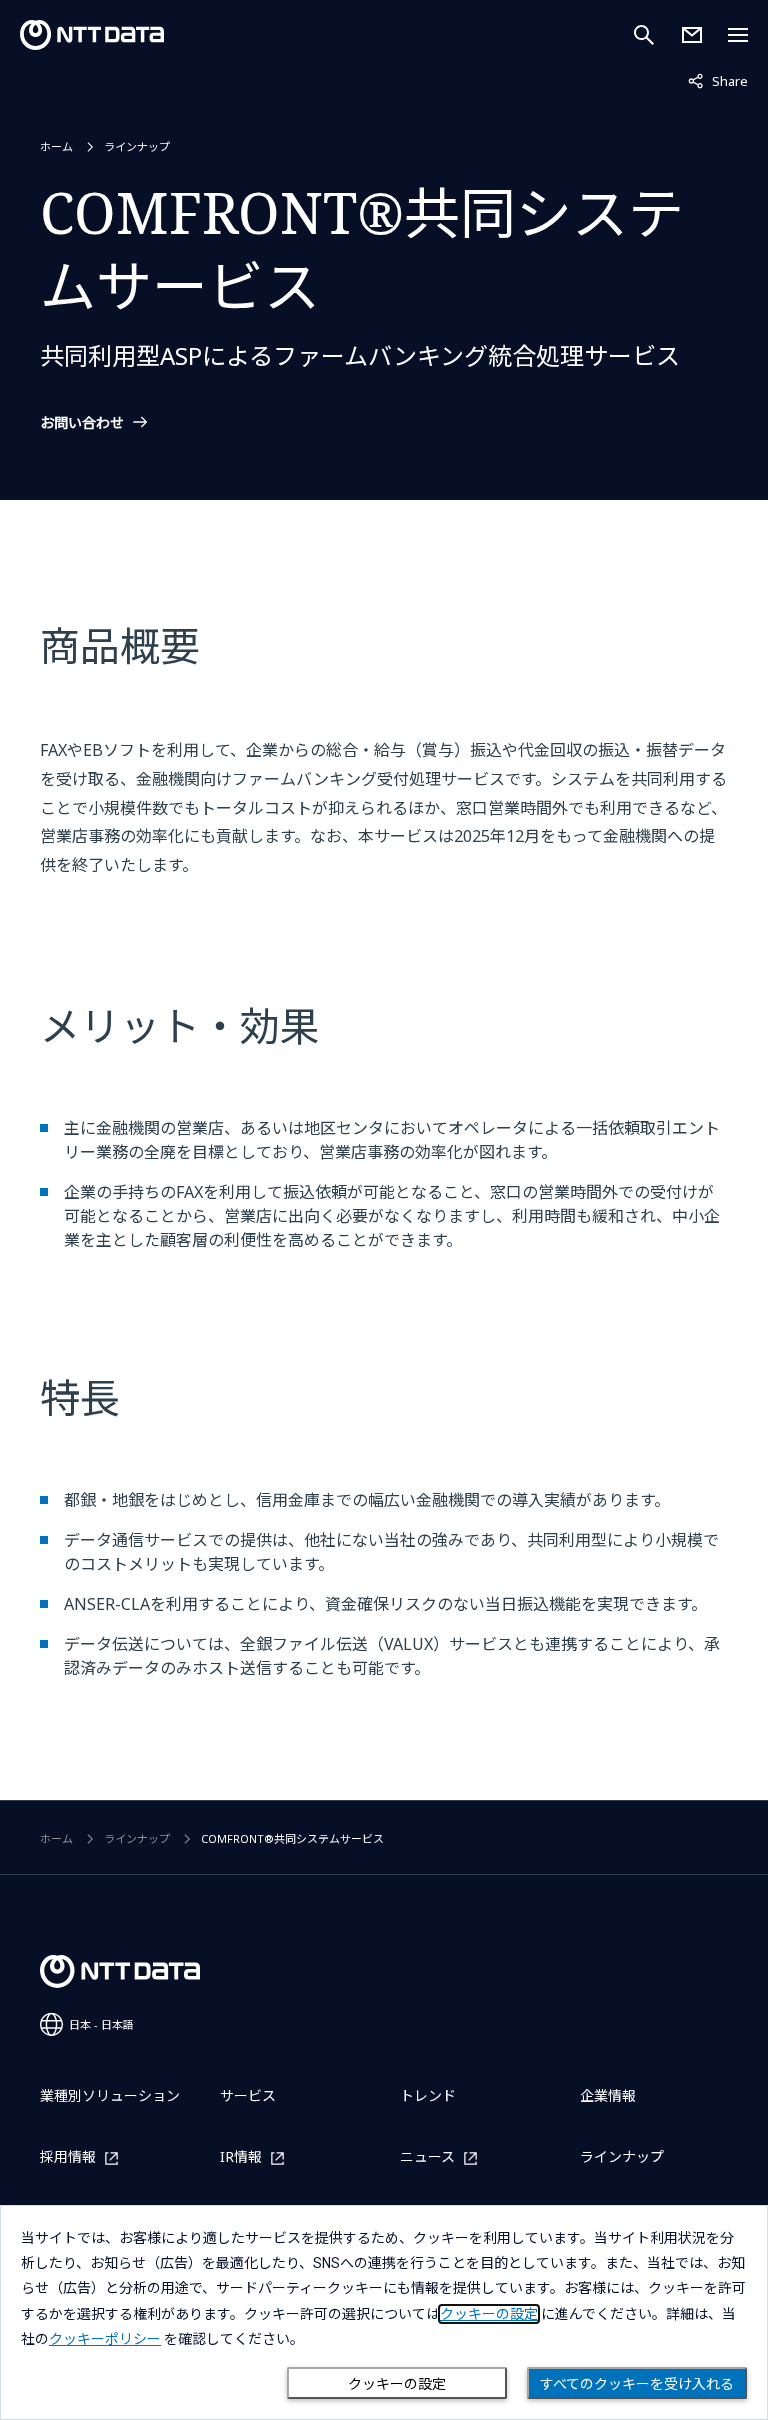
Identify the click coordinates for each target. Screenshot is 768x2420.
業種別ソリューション (110, 2095)
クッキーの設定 (397, 2384)
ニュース (427, 2157)
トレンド (428, 2095)
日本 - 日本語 (101, 2024)
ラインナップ (137, 146)
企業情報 (608, 2095)
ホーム (56, 146)
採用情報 (68, 2157)
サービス (248, 2095)
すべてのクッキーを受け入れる (637, 2384)
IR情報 (241, 2157)
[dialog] (384, 2312)
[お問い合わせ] (692, 35)
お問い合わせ (82, 423)
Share (718, 80)
